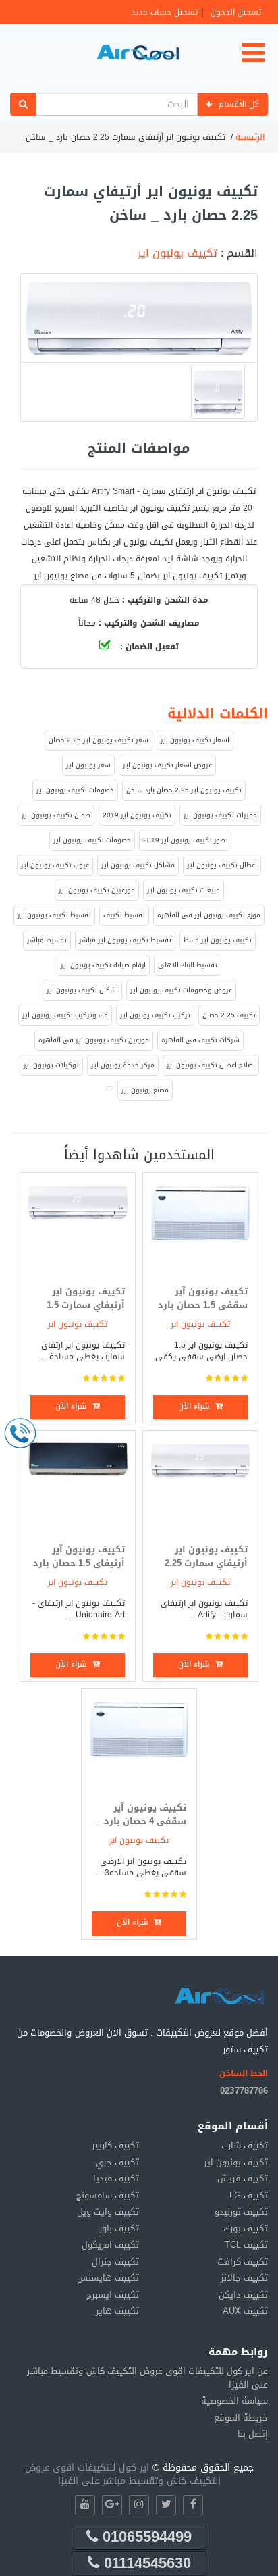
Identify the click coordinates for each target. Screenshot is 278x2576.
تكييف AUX (245, 2311)
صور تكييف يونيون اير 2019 (184, 840)
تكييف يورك (246, 2228)
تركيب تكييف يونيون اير (155, 1015)
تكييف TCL (246, 2245)
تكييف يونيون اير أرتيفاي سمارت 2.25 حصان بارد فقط (206, 1563)
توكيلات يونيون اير (51, 1065)
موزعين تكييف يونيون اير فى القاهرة (94, 1040)
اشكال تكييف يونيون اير (82, 990)
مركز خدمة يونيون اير (123, 1065)
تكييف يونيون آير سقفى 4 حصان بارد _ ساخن (141, 1821)
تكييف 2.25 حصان (229, 1015)
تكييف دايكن (243, 2295)
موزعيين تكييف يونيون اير (97, 890)
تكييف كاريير (115, 2145)
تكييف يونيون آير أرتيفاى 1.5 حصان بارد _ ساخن (79, 1563)
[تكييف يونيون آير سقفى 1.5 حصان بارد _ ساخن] (200, 1229)
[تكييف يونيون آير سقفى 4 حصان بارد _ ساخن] (139, 1745)
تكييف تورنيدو (241, 2212)
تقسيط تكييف (124, 915)
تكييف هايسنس (108, 2278)
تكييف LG (249, 2195)
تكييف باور (119, 2228)
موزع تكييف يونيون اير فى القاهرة (209, 915)
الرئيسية (250, 137)
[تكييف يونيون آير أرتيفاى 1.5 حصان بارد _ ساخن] (78, 1487)
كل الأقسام (239, 104)
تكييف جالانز (244, 2278)
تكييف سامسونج (108, 2195)
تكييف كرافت (243, 2262)
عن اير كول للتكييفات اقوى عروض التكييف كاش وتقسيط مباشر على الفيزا (147, 2378)
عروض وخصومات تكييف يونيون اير (181, 990)
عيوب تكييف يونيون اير (55, 865)
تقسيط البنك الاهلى (188, 965)
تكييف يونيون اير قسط (218, 940)
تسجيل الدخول (236, 12)
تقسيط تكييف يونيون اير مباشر (125, 940)
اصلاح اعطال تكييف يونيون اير (211, 1065)
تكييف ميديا (116, 2178)
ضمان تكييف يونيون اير (56, 815)
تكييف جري (117, 2162)
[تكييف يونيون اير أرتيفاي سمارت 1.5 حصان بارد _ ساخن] (78, 1229)
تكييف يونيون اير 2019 (137, 815)
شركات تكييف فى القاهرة (200, 1040)
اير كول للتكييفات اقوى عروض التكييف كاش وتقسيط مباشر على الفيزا (123, 2474)
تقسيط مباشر (47, 940)
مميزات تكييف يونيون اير (220, 815)
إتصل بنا (253, 2434)
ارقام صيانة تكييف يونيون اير (103, 965)
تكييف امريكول (110, 2245)
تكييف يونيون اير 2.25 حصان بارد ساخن (184, 790)
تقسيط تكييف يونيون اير (54, 915)
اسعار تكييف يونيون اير (195, 740)
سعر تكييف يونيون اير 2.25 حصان (99, 740)
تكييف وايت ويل (108, 2212)
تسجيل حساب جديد (164, 12)
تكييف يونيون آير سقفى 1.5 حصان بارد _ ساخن (203, 1305)
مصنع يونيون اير (145, 1090)
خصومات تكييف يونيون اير (75, 790)
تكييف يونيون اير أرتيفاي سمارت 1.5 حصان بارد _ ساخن (86, 1305)
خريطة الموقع (241, 2418)
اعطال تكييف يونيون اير (222, 865)
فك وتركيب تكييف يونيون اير (65, 1015)
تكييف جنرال (115, 2262)
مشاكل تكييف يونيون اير (138, 865)
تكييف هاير (117, 2311)
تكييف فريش (243, 2178)
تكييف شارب (245, 2145)
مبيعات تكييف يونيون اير (184, 890)
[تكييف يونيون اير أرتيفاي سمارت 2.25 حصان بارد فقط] (200, 1487)
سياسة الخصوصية (234, 2401)
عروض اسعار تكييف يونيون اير (167, 765)
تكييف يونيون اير (177, 253)
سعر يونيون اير (88, 765)
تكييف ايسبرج (113, 2295)
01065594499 (145, 2537)
